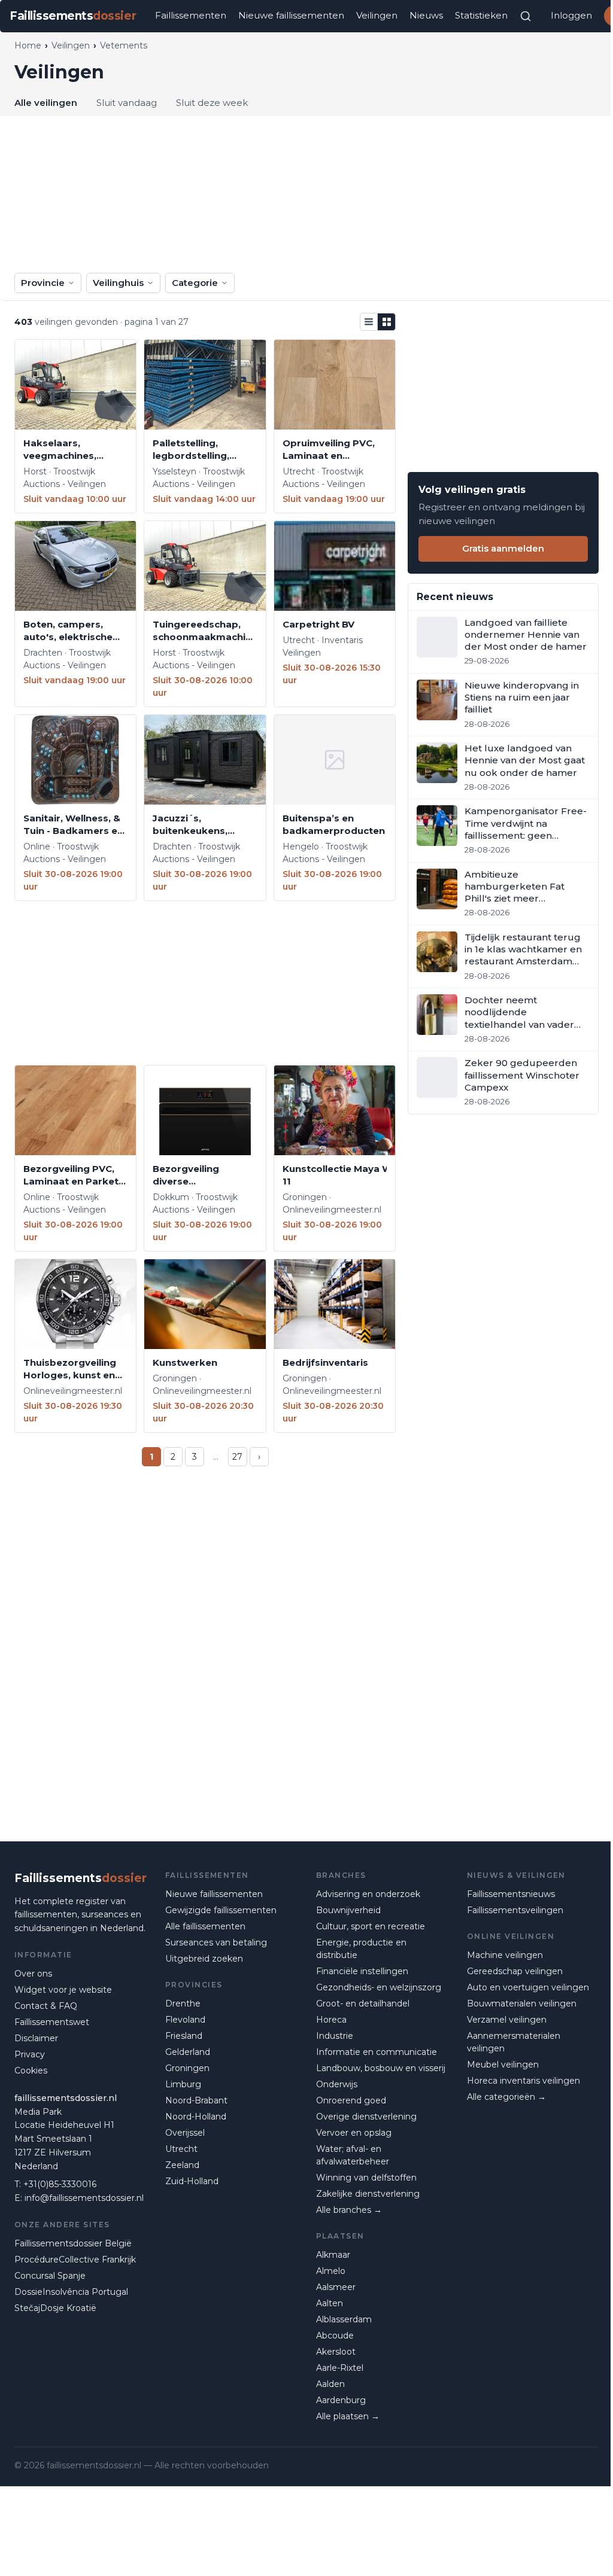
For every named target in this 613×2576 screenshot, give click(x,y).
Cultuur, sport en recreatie (371, 1926)
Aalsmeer (336, 2287)
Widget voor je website (63, 1990)
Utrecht (181, 2149)
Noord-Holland (196, 2117)
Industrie (335, 2036)
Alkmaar (333, 2255)
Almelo (331, 2271)
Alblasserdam (344, 2319)
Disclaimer (36, 2038)
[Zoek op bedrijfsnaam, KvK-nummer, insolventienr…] (526, 16)
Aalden (330, 2384)
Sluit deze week (212, 103)
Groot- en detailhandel (363, 2003)
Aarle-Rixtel (340, 2368)
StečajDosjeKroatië (55, 2308)
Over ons (33, 1974)
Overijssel (185, 2133)
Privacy (30, 2054)
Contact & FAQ (46, 2006)
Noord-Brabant (196, 2100)
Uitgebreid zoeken (204, 1959)
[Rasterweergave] (387, 322)
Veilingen (377, 15)
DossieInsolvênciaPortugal (71, 2292)
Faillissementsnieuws (511, 1894)
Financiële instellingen (362, 1971)
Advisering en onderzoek (368, 1894)
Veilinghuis (118, 283)
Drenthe (183, 2003)
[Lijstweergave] (369, 322)
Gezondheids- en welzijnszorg (379, 1987)
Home (28, 45)
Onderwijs (337, 2084)
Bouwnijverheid (348, 1910)
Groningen (187, 2068)
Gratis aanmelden (503, 548)
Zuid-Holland (192, 2181)
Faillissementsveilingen (515, 1910)
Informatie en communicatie (377, 2052)
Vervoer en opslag (354, 2133)
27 (237, 1457)
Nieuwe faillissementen (291, 15)
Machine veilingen (505, 1955)
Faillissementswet (52, 2022)
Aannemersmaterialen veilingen (514, 2042)
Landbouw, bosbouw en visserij (381, 2068)
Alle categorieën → (506, 2097)
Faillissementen (191, 15)
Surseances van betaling (216, 1942)
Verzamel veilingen (507, 2020)
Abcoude (335, 2336)
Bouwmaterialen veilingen (522, 2003)
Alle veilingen (46, 103)
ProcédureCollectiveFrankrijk (75, 2260)
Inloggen (571, 15)
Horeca (331, 2020)
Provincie (43, 283)
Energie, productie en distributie (361, 1949)
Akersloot (336, 2352)
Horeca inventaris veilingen (524, 2081)
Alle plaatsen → (348, 2416)
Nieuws (426, 15)
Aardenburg (341, 2400)
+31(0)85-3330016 (60, 2184)
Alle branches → (349, 2210)
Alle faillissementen (205, 1926)
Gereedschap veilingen (515, 1971)
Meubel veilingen (503, 2065)
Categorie (195, 283)
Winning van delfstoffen (366, 2178)
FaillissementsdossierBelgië (73, 2243)
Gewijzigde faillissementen (221, 1910)
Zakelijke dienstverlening (368, 2194)
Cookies (31, 2070)
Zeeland (182, 2165)
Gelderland (188, 2052)
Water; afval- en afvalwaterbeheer (353, 2155)
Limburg (183, 2084)
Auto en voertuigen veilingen (528, 1987)
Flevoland (185, 2020)
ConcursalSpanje (50, 2276)
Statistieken (481, 15)
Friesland (184, 2036)
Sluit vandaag (127, 103)
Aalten (330, 2303)
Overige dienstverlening (366, 2117)
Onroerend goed (351, 2100)
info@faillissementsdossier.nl (84, 2198)
